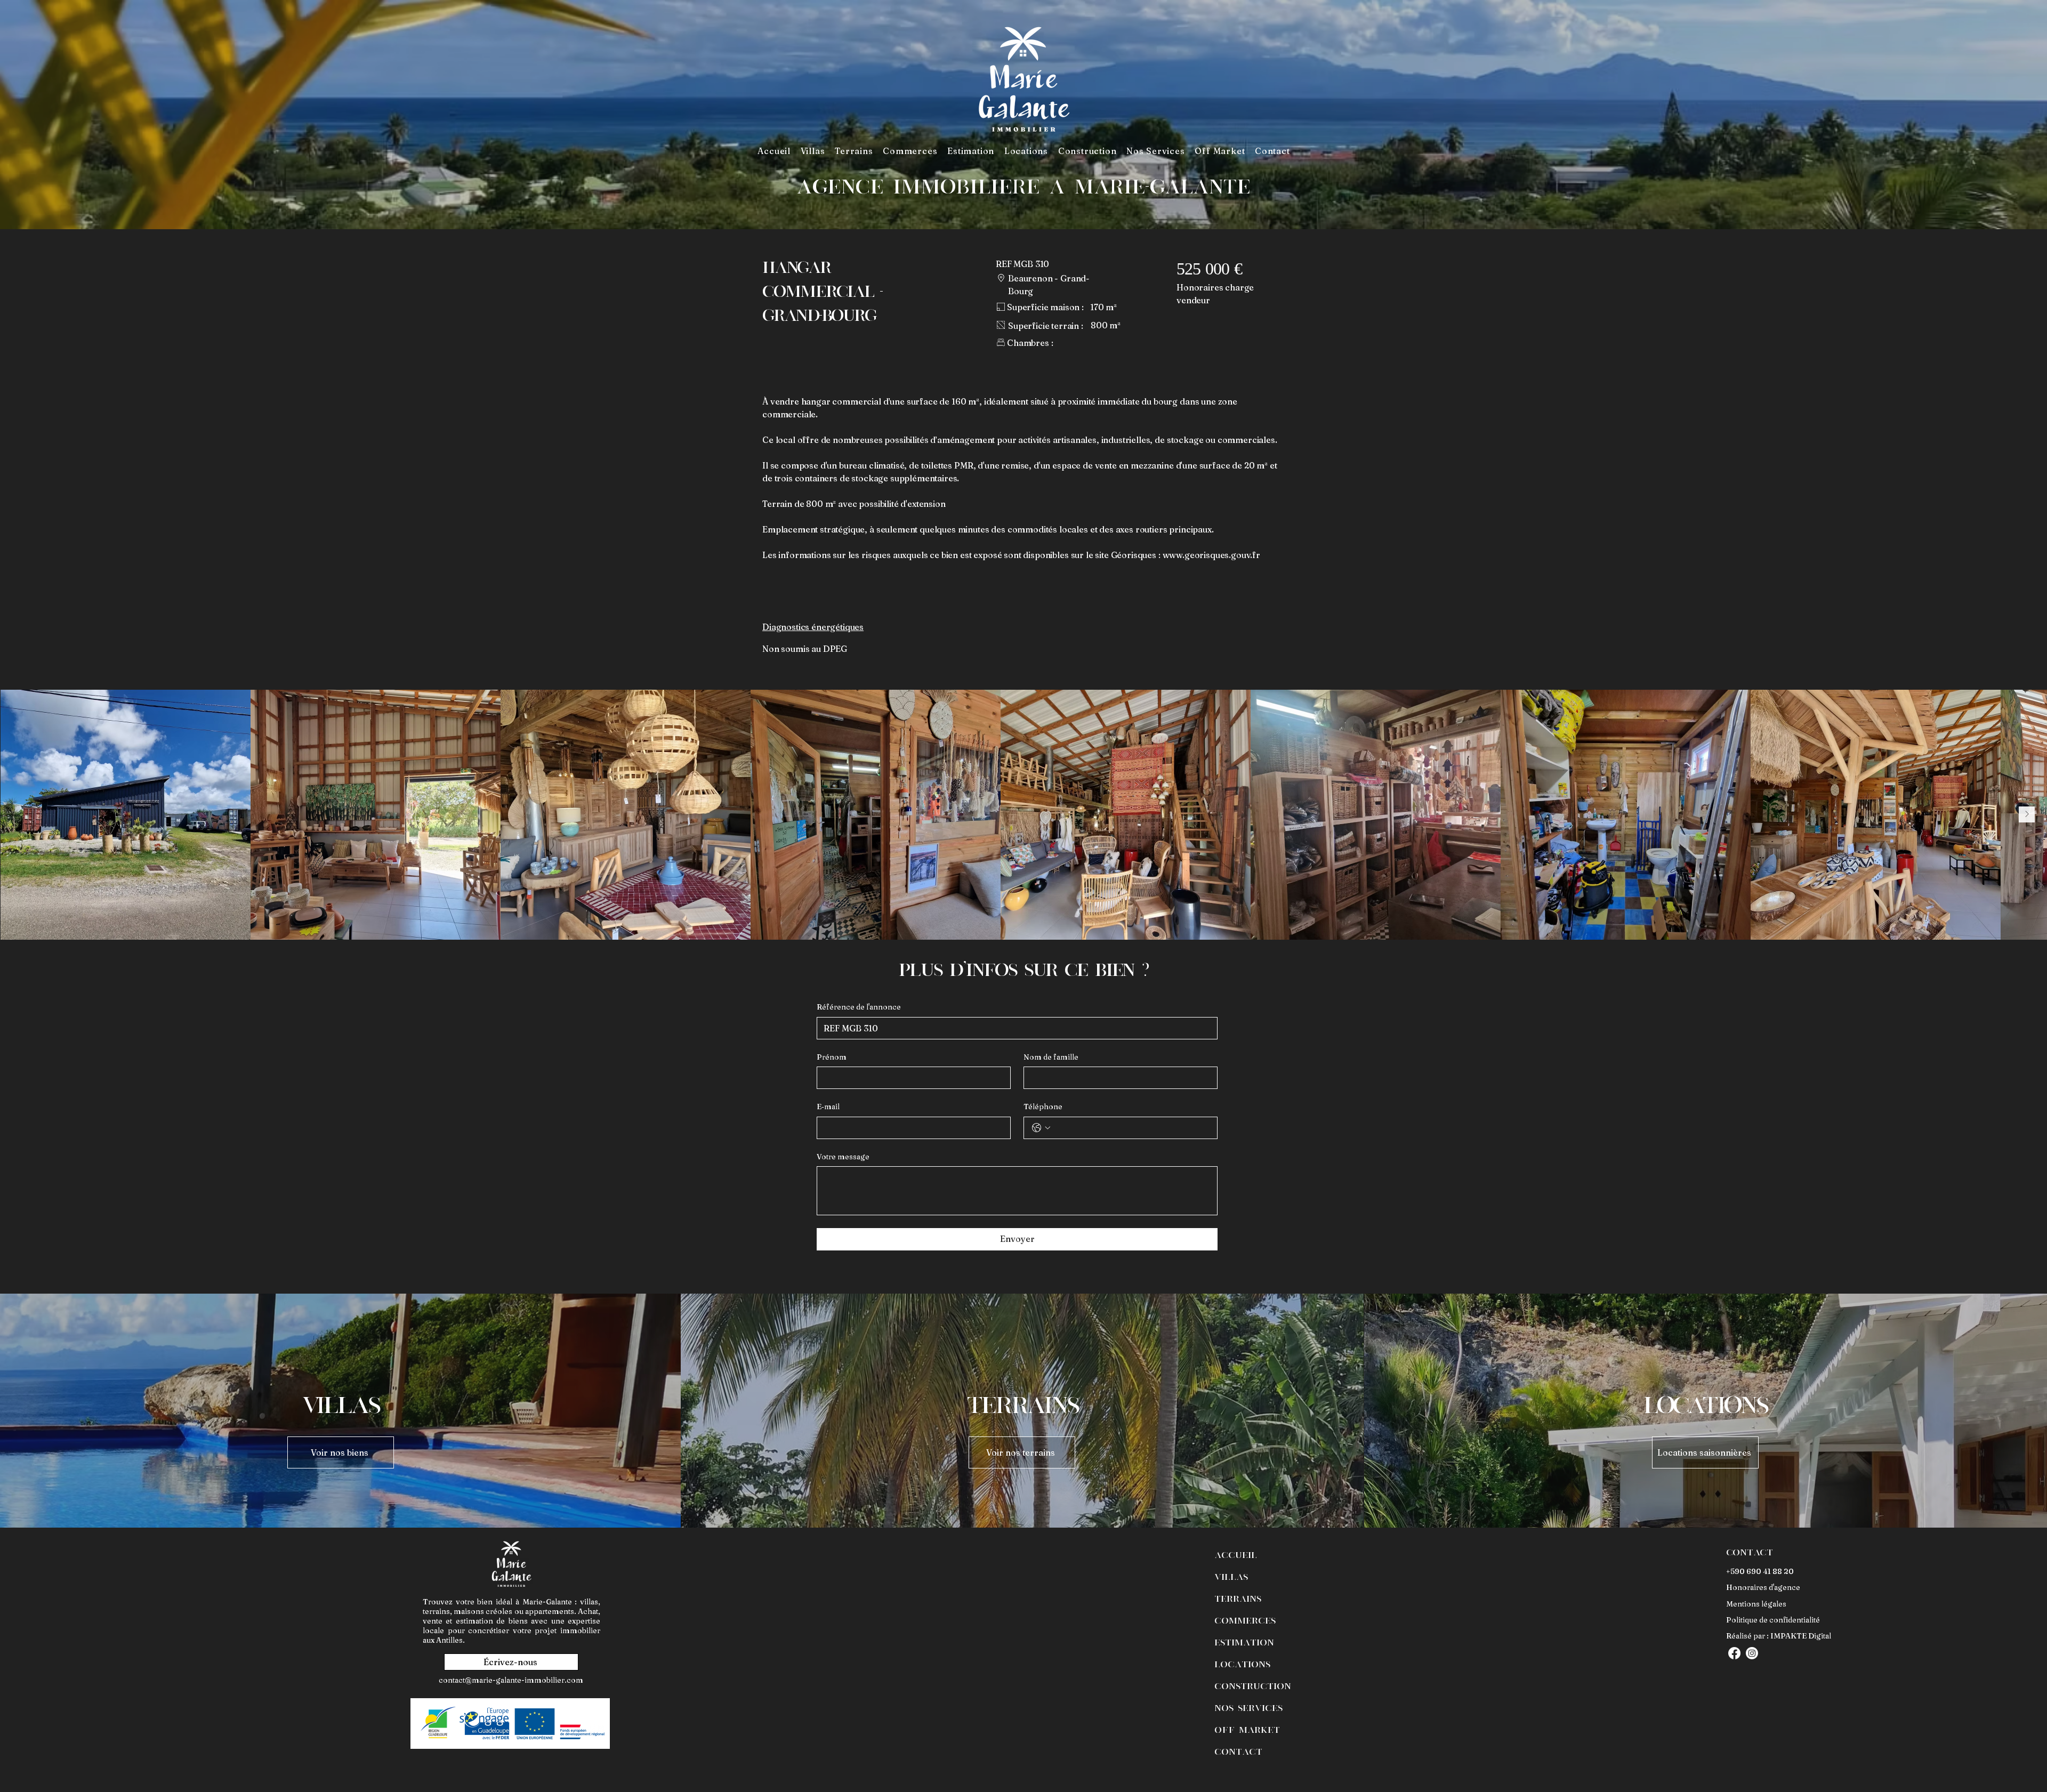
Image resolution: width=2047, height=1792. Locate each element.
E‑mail (828, 1107)
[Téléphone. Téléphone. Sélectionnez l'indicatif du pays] (1041, 1128)
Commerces (1245, 1620)
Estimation (1244, 1642)
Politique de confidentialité (1773, 1620)
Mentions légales (1756, 1604)
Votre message (843, 1157)
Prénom (832, 1057)
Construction (1253, 1685)
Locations (1242, 1664)
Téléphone (1043, 1107)
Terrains (1238, 1598)
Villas (1231, 1576)
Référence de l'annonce (859, 1007)
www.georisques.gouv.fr (1211, 555)
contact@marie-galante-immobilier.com (511, 1680)
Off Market (1247, 1729)
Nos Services (1248, 1707)
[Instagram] (1752, 1653)
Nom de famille (1051, 1057)
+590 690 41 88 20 (1760, 1571)
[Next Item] (2027, 814)
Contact (1238, 1751)
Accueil (1236, 1554)
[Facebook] (1734, 1653)
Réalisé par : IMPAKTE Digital (1779, 1636)
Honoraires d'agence (1763, 1587)
